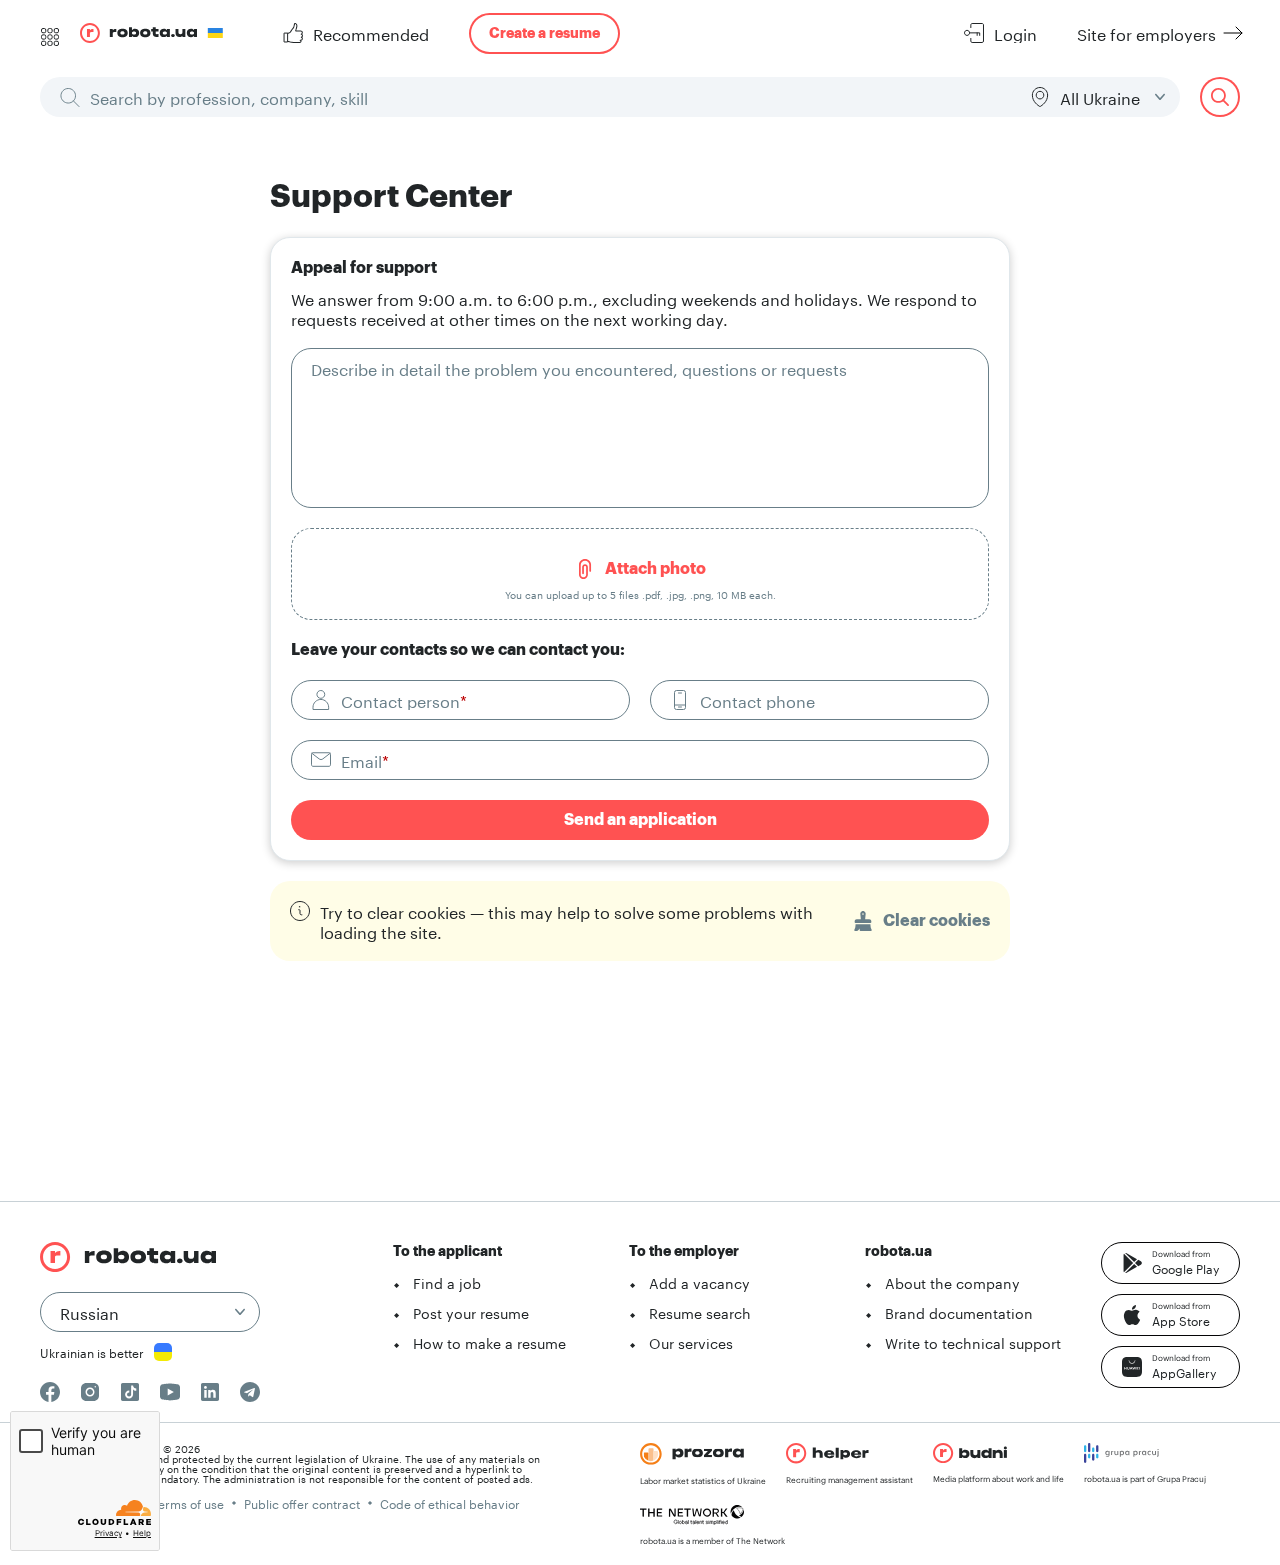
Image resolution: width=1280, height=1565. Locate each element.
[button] (1170, 1263)
